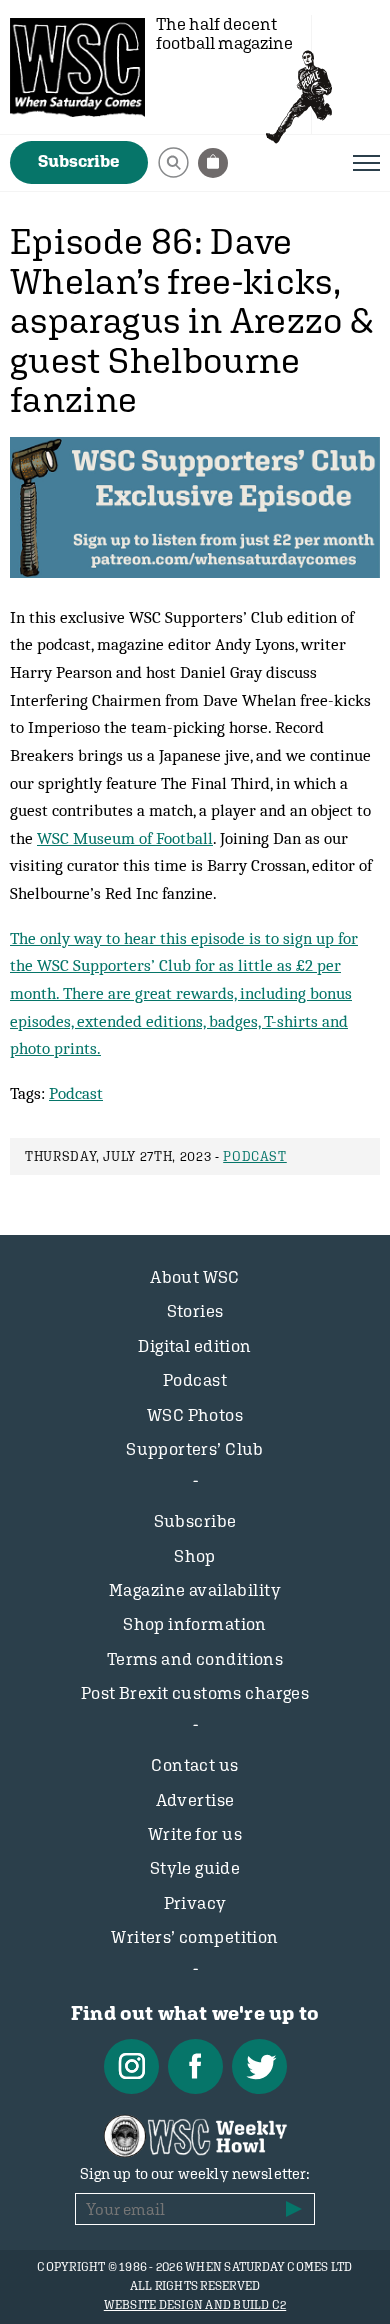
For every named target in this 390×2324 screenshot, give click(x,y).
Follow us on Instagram (131, 2066)
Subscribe (79, 161)
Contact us (194, 1765)
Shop (195, 1556)
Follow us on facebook (195, 2066)
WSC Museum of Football (125, 838)
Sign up (294, 2209)
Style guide (195, 1868)
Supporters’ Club (195, 1449)
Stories (195, 1311)
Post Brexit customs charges (195, 1693)
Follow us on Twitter (259, 2066)
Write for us (195, 1834)
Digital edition (194, 1346)
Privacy (195, 1903)
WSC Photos (195, 1415)
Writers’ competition (195, 1937)
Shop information (195, 1624)
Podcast (76, 1093)
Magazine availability (195, 1590)
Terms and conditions (195, 1659)
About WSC (195, 1277)
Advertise (195, 1800)
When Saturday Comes (77, 67)
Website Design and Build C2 (195, 2305)
